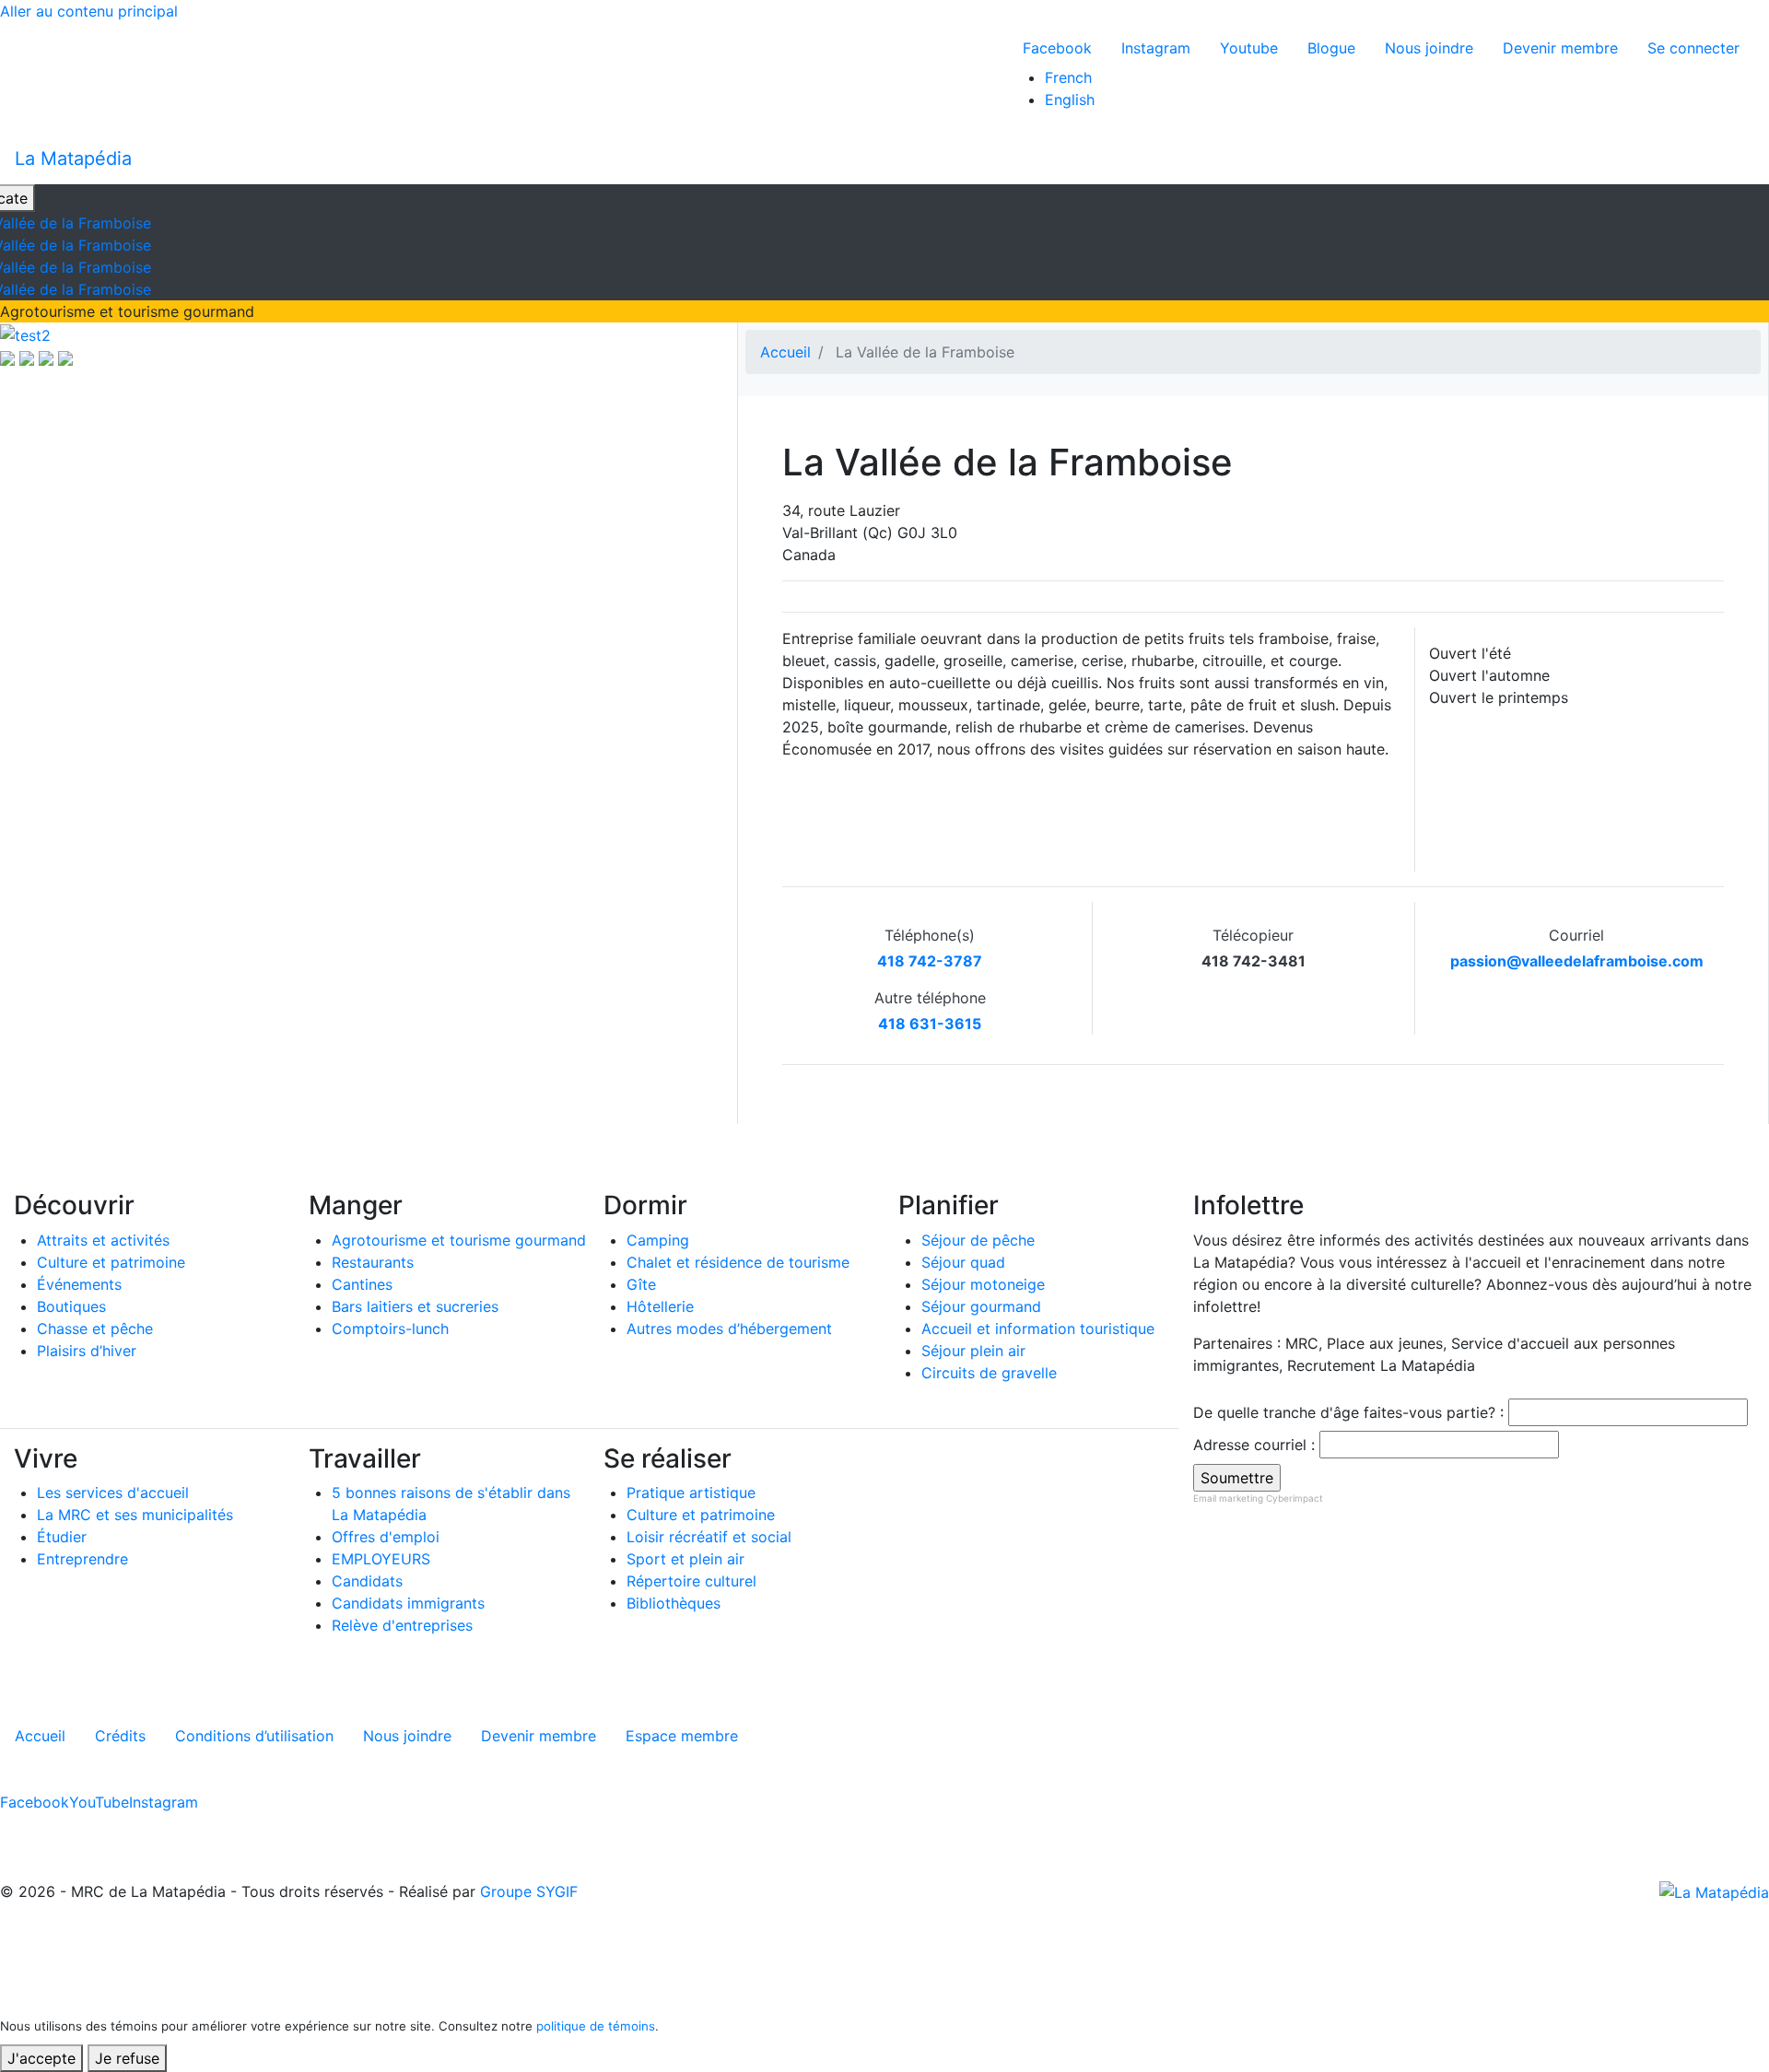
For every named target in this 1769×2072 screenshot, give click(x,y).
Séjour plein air (973, 1351)
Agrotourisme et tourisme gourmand (459, 1240)
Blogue (1331, 48)
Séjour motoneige (983, 1284)
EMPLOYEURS (381, 1559)
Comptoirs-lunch (390, 1329)
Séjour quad (963, 1262)
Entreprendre (82, 1559)
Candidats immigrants (408, 1603)
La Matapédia (73, 158)
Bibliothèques (674, 1603)
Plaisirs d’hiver (87, 1351)
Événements (79, 1284)
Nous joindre (1429, 48)
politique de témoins (596, 2026)
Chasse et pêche (95, 1329)
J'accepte (41, 2058)
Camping (658, 1240)
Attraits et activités (103, 1240)
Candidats (367, 1581)
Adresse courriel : (1254, 1445)
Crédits (120, 1736)
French (1068, 77)
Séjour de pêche (978, 1240)
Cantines (362, 1284)
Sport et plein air (685, 1559)
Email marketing (1228, 1498)
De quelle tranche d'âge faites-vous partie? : (1348, 1412)
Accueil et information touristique (1038, 1329)
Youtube (1249, 48)
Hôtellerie (660, 1306)
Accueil (785, 352)
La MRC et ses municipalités (135, 1515)
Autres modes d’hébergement (729, 1329)
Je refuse (127, 2058)
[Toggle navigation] (1742, 158)
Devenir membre (1560, 48)
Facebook (1057, 48)
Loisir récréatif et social (709, 1537)
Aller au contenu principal (89, 11)
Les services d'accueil (113, 1493)
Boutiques (71, 1306)
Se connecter (1693, 48)
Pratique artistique (691, 1493)
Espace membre (682, 1736)
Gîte (641, 1284)
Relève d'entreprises (402, 1625)
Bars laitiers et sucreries (415, 1306)
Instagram (1156, 48)
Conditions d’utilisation (254, 1736)
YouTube (99, 1802)
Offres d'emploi (386, 1537)
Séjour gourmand (981, 1306)
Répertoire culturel (691, 1581)
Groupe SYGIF (529, 1891)
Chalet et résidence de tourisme (738, 1262)
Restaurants (373, 1262)
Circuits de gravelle (989, 1373)
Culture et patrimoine (111, 1262)
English (1070, 100)
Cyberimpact (1295, 1498)
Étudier (62, 1537)
